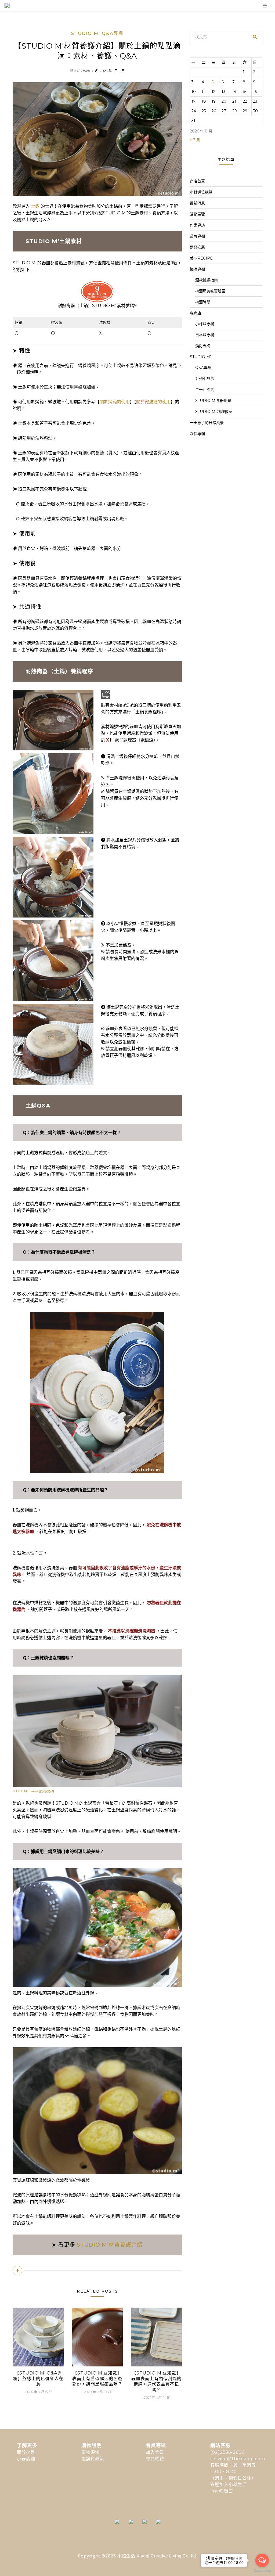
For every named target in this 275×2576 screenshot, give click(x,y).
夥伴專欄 (197, 434)
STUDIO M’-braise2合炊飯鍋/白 (33, 1791)
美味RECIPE (201, 258)
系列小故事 (205, 379)
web (86, 71)
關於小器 (26, 2452)
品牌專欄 (197, 236)
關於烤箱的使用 (115, 402)
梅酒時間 (203, 302)
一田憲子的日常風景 (207, 423)
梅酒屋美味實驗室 (210, 291)
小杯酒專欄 (205, 324)
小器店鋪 (26, 2459)
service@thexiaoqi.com (238, 2459)
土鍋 (35, 206)
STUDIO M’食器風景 (213, 401)
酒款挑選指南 (207, 280)
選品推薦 (197, 247)
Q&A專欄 (203, 368)
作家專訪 (197, 225)
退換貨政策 (93, 2459)
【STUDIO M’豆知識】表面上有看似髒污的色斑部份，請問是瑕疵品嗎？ (97, 2379)
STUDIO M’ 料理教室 (214, 412)
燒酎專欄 (203, 346)
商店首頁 (197, 181)
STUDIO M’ (200, 357)
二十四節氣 (205, 390)
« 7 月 (195, 140)
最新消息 (197, 203)
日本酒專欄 (205, 335)
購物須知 (91, 2452)
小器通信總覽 (201, 192)
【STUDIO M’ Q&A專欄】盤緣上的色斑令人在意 (38, 2379)
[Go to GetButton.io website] (262, 2571)
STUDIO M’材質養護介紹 (110, 2245)
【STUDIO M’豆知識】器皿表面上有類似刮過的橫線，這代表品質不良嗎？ (156, 2381)
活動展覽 (197, 214)
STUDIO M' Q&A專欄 (97, 33)
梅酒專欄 (197, 269)
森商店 (196, 313)
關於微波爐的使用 (153, 402)
